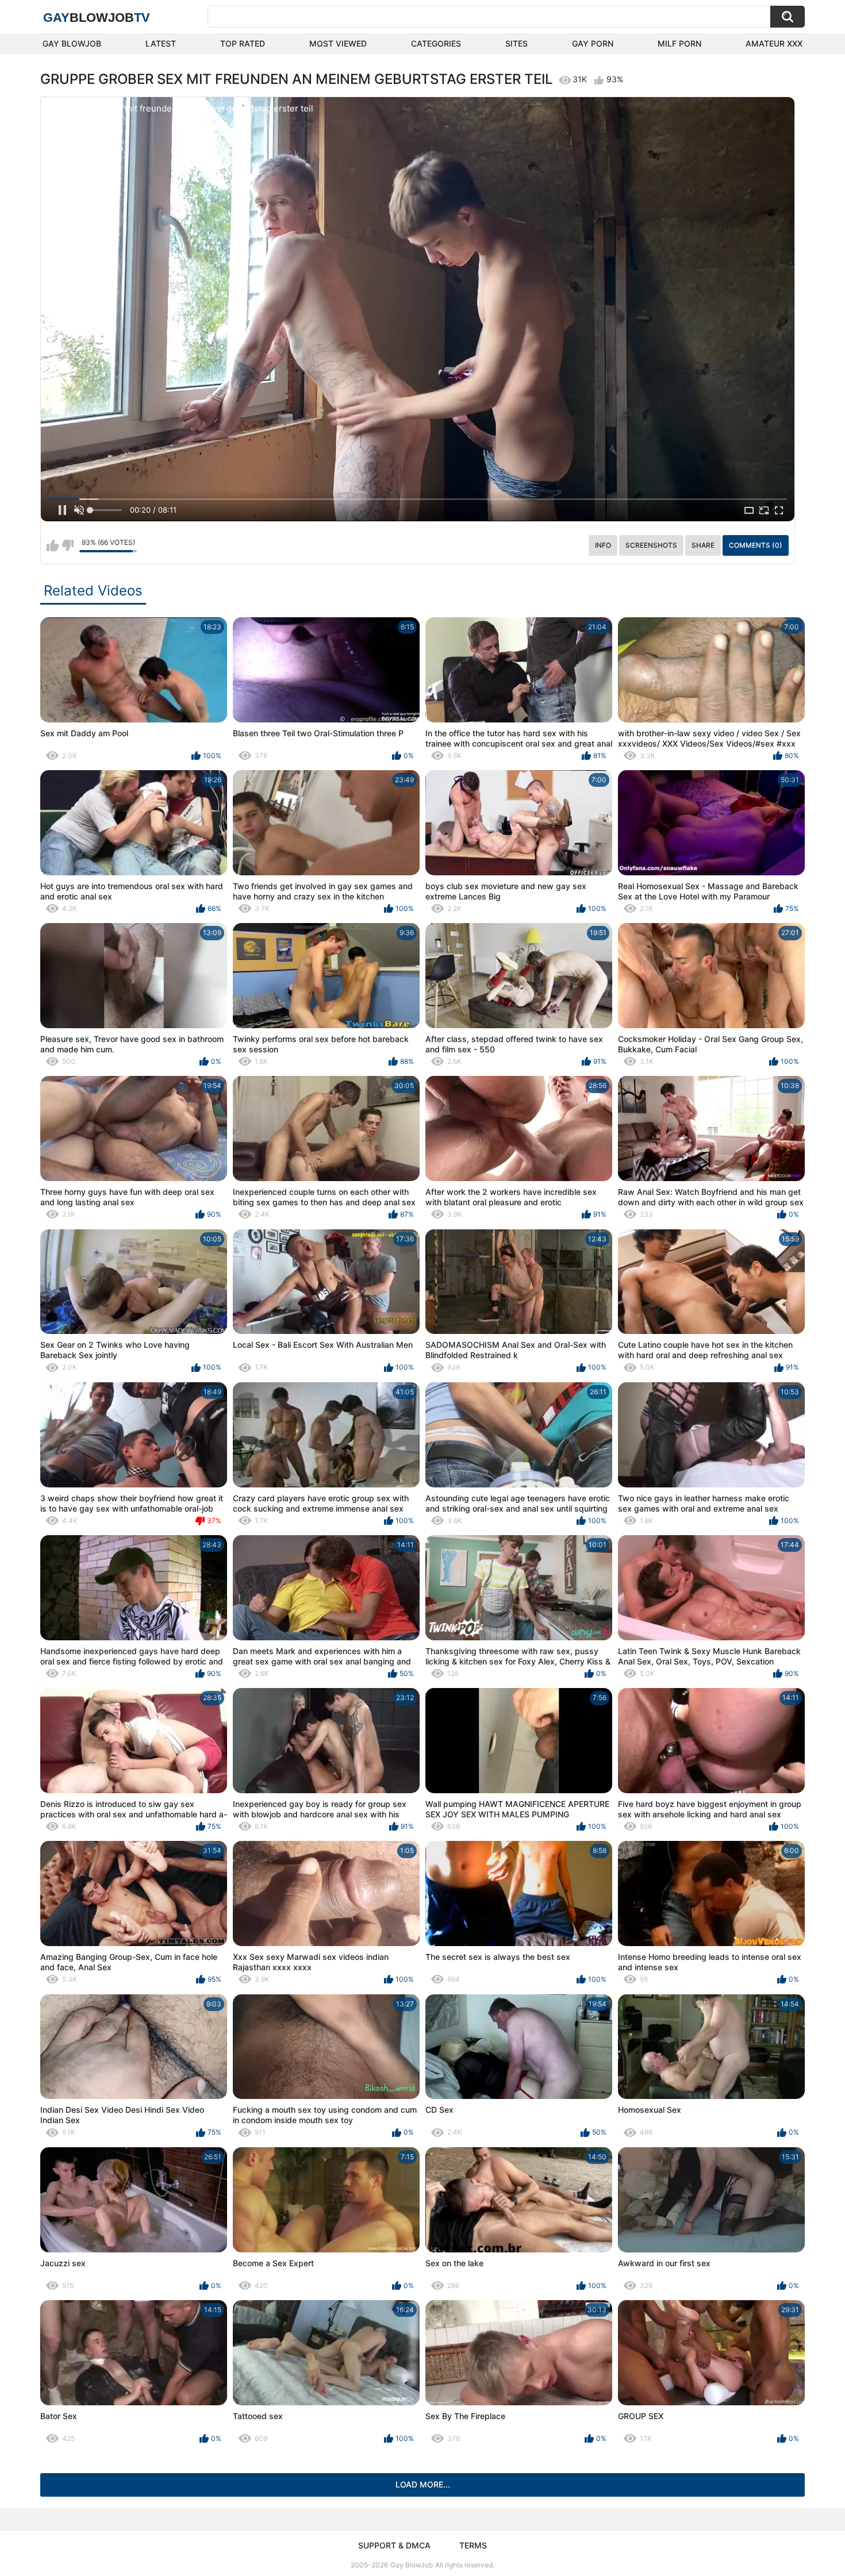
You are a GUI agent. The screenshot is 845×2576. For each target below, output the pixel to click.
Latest (161, 43)
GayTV (97, 18)
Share (703, 545)
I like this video (53, 545)
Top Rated (243, 43)
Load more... (423, 2484)
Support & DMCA (394, 2545)
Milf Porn (679, 43)
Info (603, 545)
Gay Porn (593, 43)
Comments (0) (756, 545)
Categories (436, 43)
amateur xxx (774, 43)
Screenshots (651, 545)
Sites (516, 43)
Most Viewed (338, 43)
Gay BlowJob (72, 43)
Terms (473, 2545)
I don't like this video (68, 545)
